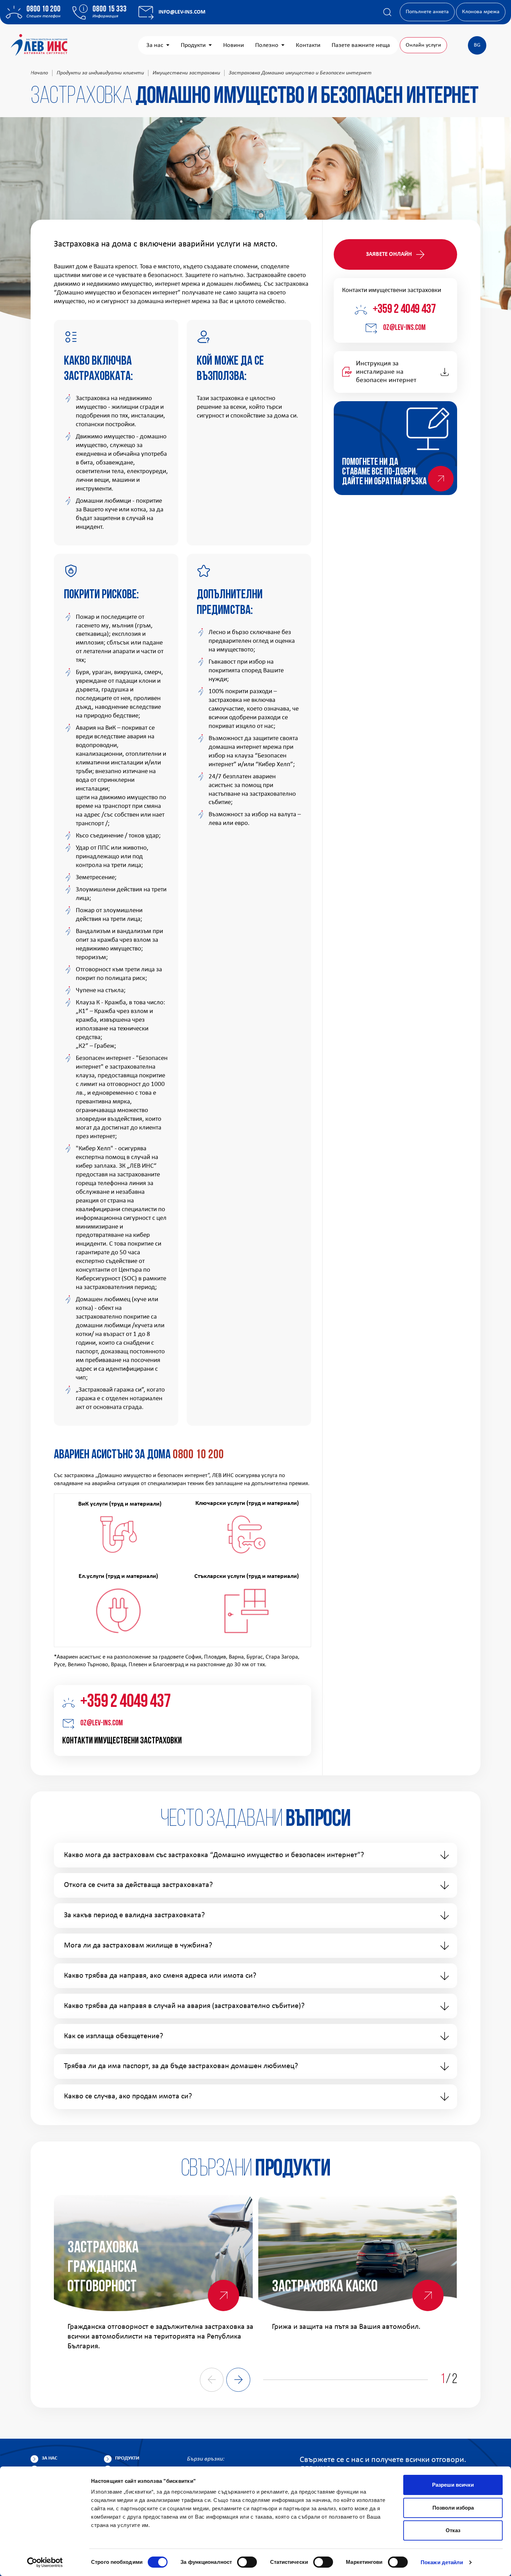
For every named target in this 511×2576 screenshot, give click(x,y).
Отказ (453, 2530)
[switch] (247, 2562)
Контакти (308, 45)
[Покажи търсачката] (387, 12)
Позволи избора (453, 2508)
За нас (155, 45)
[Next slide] (238, 2380)
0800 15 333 (109, 9)
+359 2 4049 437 (125, 1702)
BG (477, 45)
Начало (39, 73)
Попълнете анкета (427, 12)
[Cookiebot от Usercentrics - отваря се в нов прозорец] (45, 2562)
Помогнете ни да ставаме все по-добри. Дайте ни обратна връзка (384, 472)
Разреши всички (453, 2485)
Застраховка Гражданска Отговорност (103, 2268)
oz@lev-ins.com (102, 1723)
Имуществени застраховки (186, 73)
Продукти (193, 45)
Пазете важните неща (361, 45)
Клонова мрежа (481, 12)
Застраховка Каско (325, 2287)
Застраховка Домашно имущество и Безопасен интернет (300, 73)
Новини (234, 45)
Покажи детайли (442, 2562)
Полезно (267, 45)
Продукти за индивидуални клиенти (100, 73)
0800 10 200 (43, 9)
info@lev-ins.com (182, 12)
